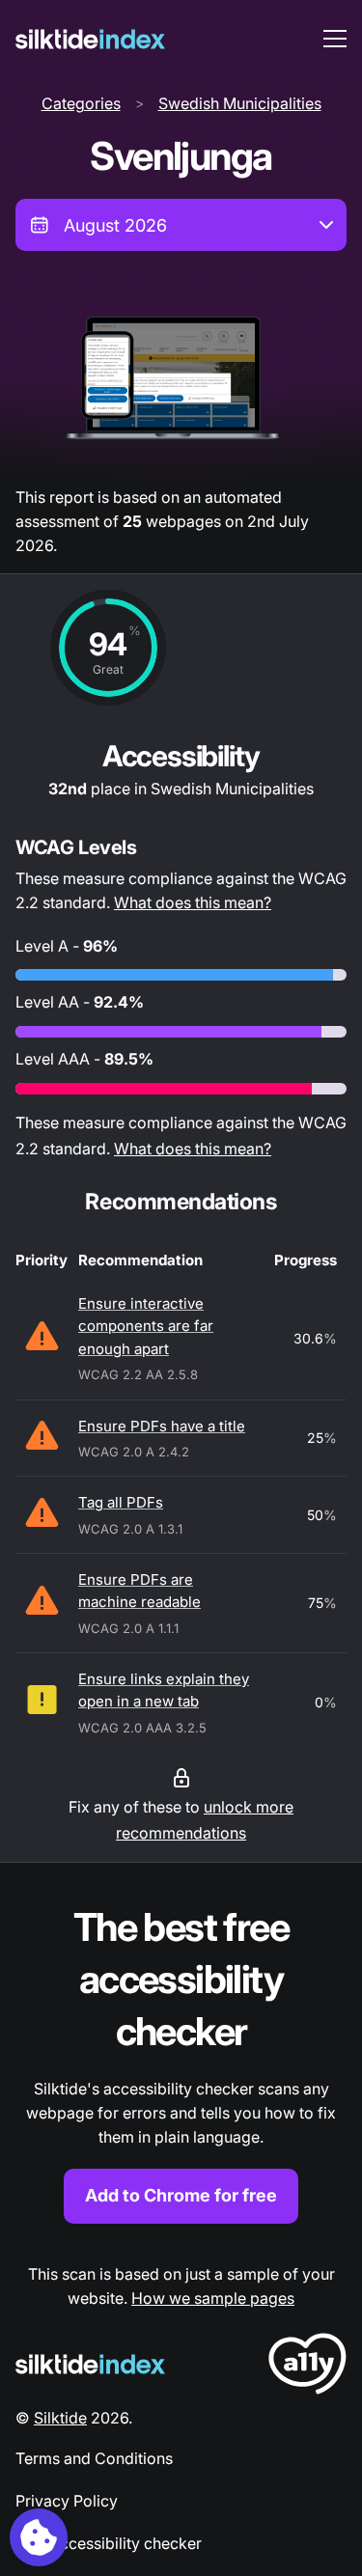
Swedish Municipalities (240, 103)
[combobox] (181, 225)
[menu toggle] (335, 39)
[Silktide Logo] (90, 2364)
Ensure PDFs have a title (162, 1426)
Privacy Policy (67, 2501)
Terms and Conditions (94, 2458)
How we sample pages (213, 2298)
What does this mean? (193, 902)
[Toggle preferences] (39, 2537)
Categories (81, 103)
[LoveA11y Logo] (307, 2367)
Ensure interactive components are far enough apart (146, 1326)
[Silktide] (90, 39)
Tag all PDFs (121, 1502)
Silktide (60, 2418)
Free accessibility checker (109, 2543)
